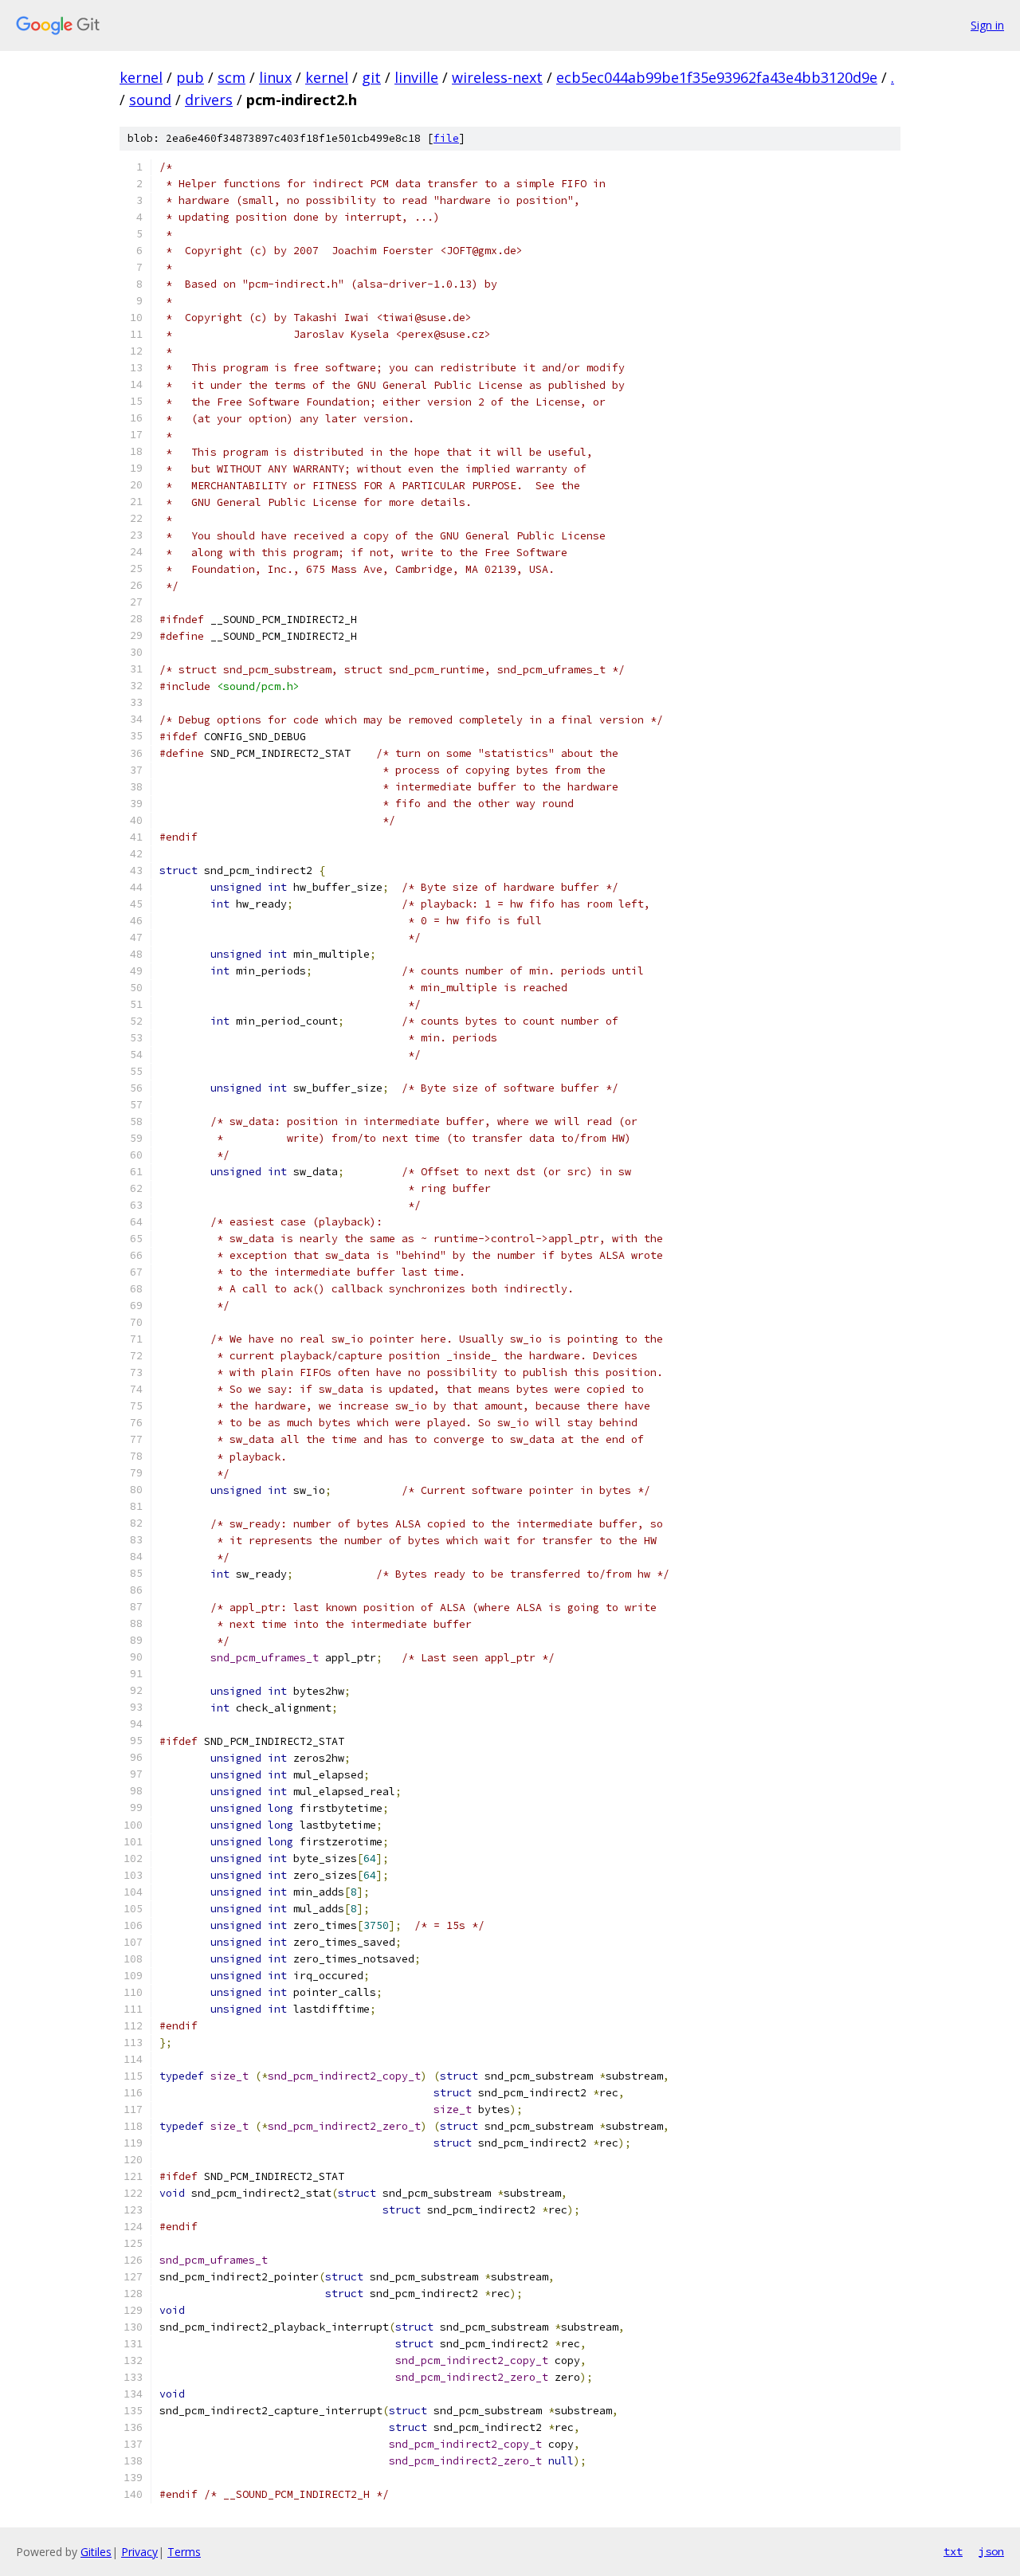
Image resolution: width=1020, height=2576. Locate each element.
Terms (184, 2552)
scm (231, 77)
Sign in (987, 25)
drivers (209, 100)
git (371, 77)
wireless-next (497, 77)
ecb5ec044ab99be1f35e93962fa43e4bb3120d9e (717, 77)
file (446, 138)
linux (275, 77)
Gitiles (96, 2552)
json (991, 2551)
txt (953, 2551)
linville (416, 77)
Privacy (139, 2552)
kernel (141, 77)
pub (190, 77)
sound (150, 100)
